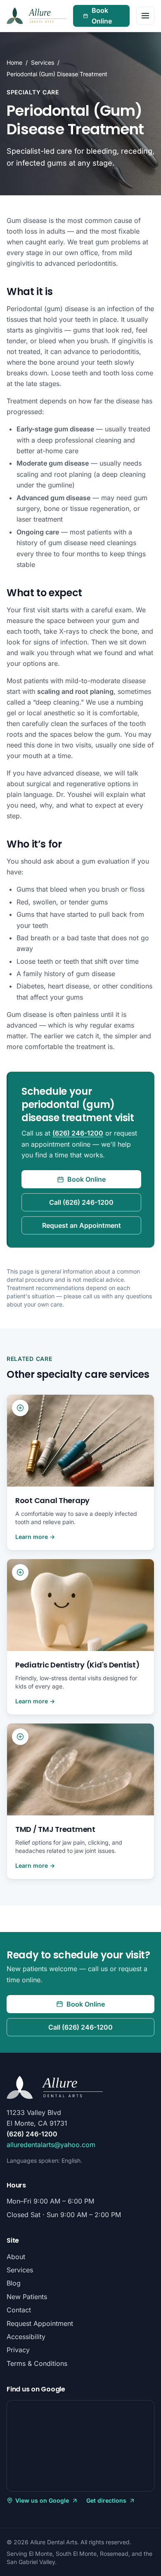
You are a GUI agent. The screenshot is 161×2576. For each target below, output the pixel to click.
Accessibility (26, 2337)
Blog (14, 2283)
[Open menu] (145, 16)
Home (14, 62)
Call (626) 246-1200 (81, 1202)
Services (43, 62)
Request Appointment (40, 2323)
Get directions (111, 2501)
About (16, 2257)
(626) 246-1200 (78, 1133)
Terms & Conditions (37, 2363)
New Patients (27, 2297)
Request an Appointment (82, 1225)
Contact (19, 2310)
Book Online (111, 16)
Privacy (18, 2350)
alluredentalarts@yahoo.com (51, 2145)
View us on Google (38, 2501)
